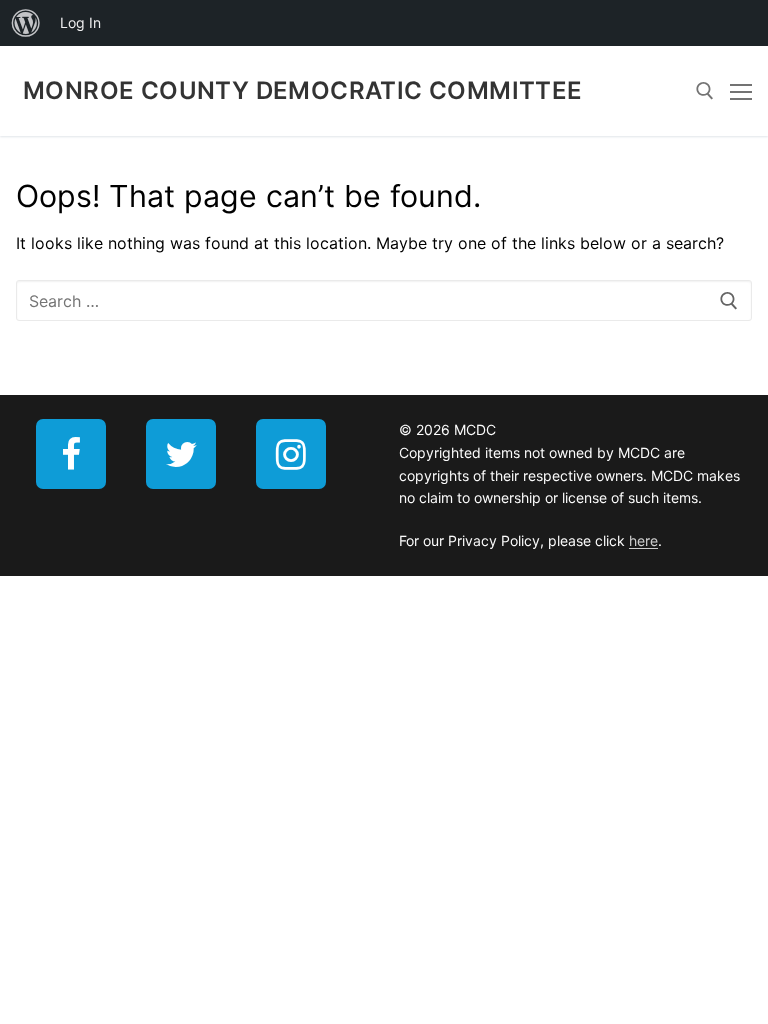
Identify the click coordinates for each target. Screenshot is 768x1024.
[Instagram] (291, 454)
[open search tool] (705, 91)
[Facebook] (71, 454)
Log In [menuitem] (80, 22)
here (643, 540)
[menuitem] (26, 23)
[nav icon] (741, 91)
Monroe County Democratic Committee (303, 90)
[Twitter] (181, 454)
